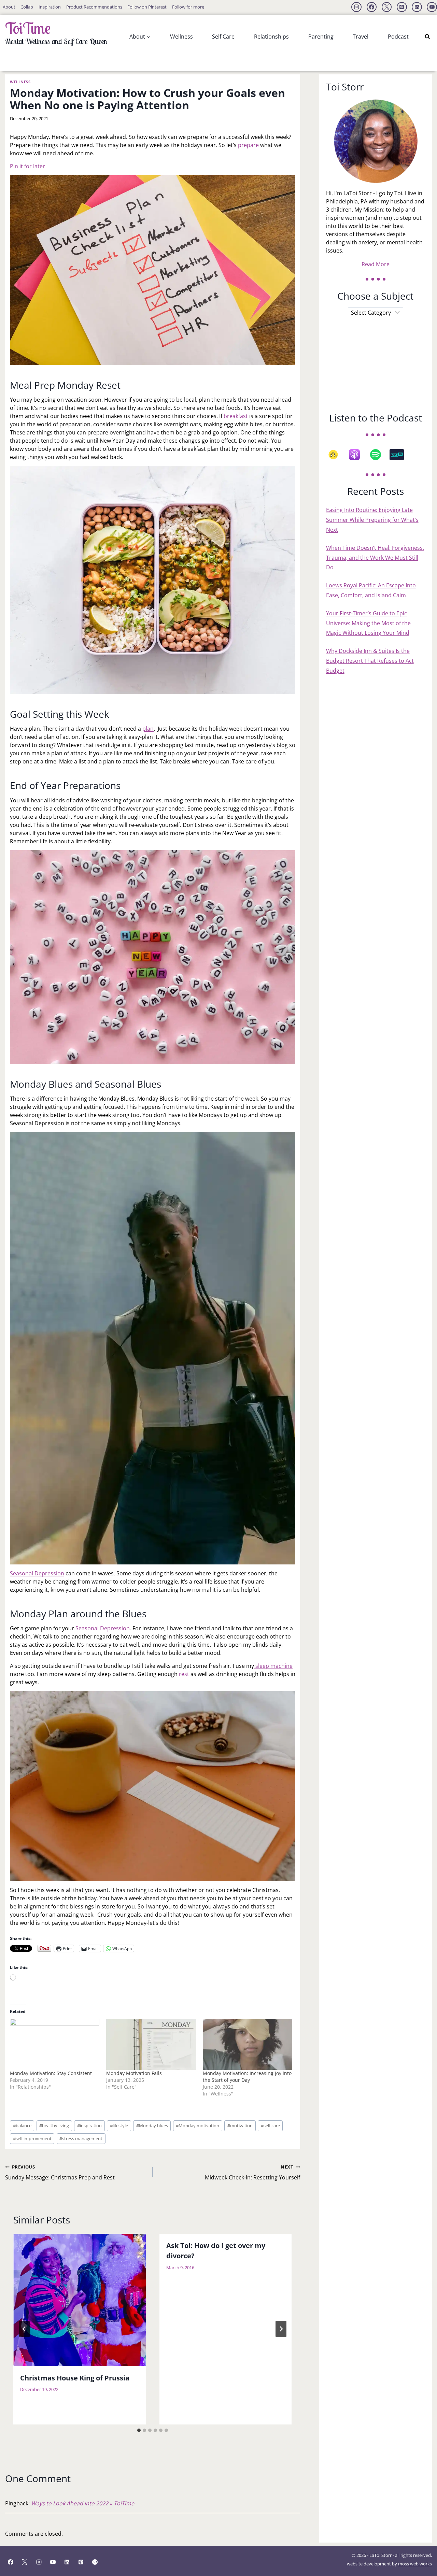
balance (22, 2126)
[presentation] (80, 2300)
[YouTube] (432, 7)
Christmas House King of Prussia (75, 2378)
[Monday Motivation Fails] (151, 2044)
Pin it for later (27, 166)
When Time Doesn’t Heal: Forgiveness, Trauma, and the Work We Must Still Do (375, 558)
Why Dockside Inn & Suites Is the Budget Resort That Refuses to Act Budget (370, 661)
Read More (376, 264)
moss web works (415, 2564)
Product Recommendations (94, 7)
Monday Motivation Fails (134, 2073)
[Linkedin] (417, 7)
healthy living (54, 2126)
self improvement (32, 2138)
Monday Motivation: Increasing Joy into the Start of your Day (247, 2077)
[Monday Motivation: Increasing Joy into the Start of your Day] (248, 2044)
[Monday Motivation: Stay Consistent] (55, 2044)
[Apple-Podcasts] (358, 455)
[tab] (139, 2430)
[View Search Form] (427, 37)
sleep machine (273, 1666)
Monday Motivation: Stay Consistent (51, 2073)
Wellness (181, 37)
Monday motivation (198, 2126)
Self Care (223, 37)
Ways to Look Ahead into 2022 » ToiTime (83, 2503)
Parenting (321, 37)
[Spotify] (379, 455)
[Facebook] (372, 7)
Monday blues (152, 2126)
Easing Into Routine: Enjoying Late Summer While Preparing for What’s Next (372, 520)
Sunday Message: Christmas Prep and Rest (60, 2172)
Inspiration (50, 7)
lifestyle (119, 2126)
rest (184, 1674)
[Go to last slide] (24, 2329)
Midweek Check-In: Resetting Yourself (252, 2172)
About (9, 7)
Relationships (271, 37)
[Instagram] (356, 7)
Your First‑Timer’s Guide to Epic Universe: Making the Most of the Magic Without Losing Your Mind (368, 623)
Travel (361, 37)
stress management (81, 2138)
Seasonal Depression (37, 1573)
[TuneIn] (400, 455)
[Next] (281, 2329)
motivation (240, 2126)
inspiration (89, 2126)
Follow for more (188, 7)
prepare (248, 145)
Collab (27, 7)
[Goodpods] (337, 455)
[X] (387, 7)
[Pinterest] (402, 7)
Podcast (398, 37)
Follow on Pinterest (147, 7)
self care (270, 2126)
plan (148, 729)
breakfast (236, 416)
